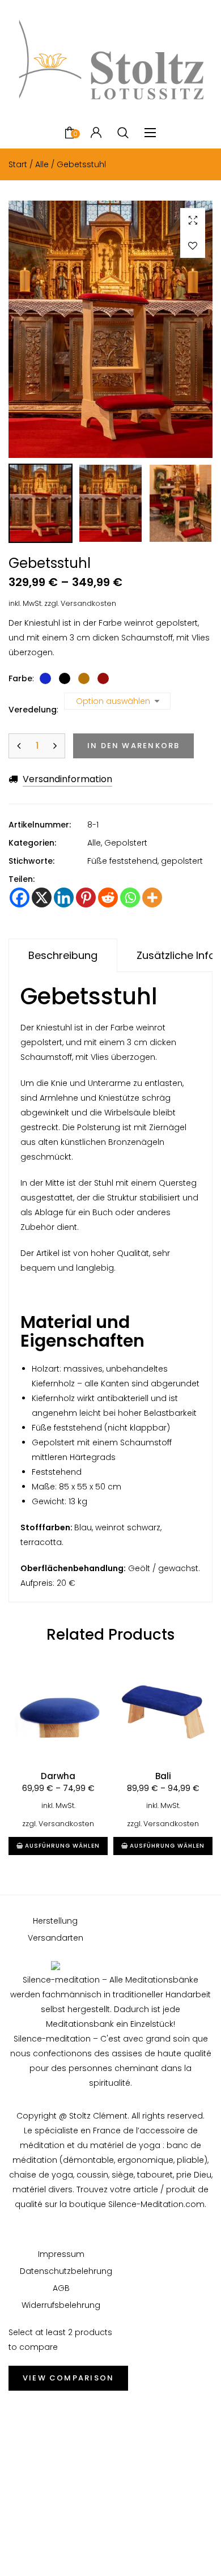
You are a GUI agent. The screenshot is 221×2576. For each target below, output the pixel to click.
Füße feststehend (122, 861)
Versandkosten (88, 603)
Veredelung (33, 710)
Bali (163, 1776)
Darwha (58, 1776)
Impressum (61, 2254)
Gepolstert (126, 843)
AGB (61, 2288)
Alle (42, 164)
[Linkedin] (64, 897)
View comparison (68, 2378)
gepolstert (182, 861)
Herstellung (55, 1921)
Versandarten (56, 1938)
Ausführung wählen (62, 1846)
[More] (152, 897)
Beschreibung (63, 955)
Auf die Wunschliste (193, 245)
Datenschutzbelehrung (61, 2271)
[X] (42, 897)
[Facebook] (20, 897)
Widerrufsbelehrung (61, 2305)
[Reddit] (108, 897)
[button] (193, 220)
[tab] (63, 956)
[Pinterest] (86, 897)
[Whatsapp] (130, 897)
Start (18, 164)
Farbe (20, 678)
